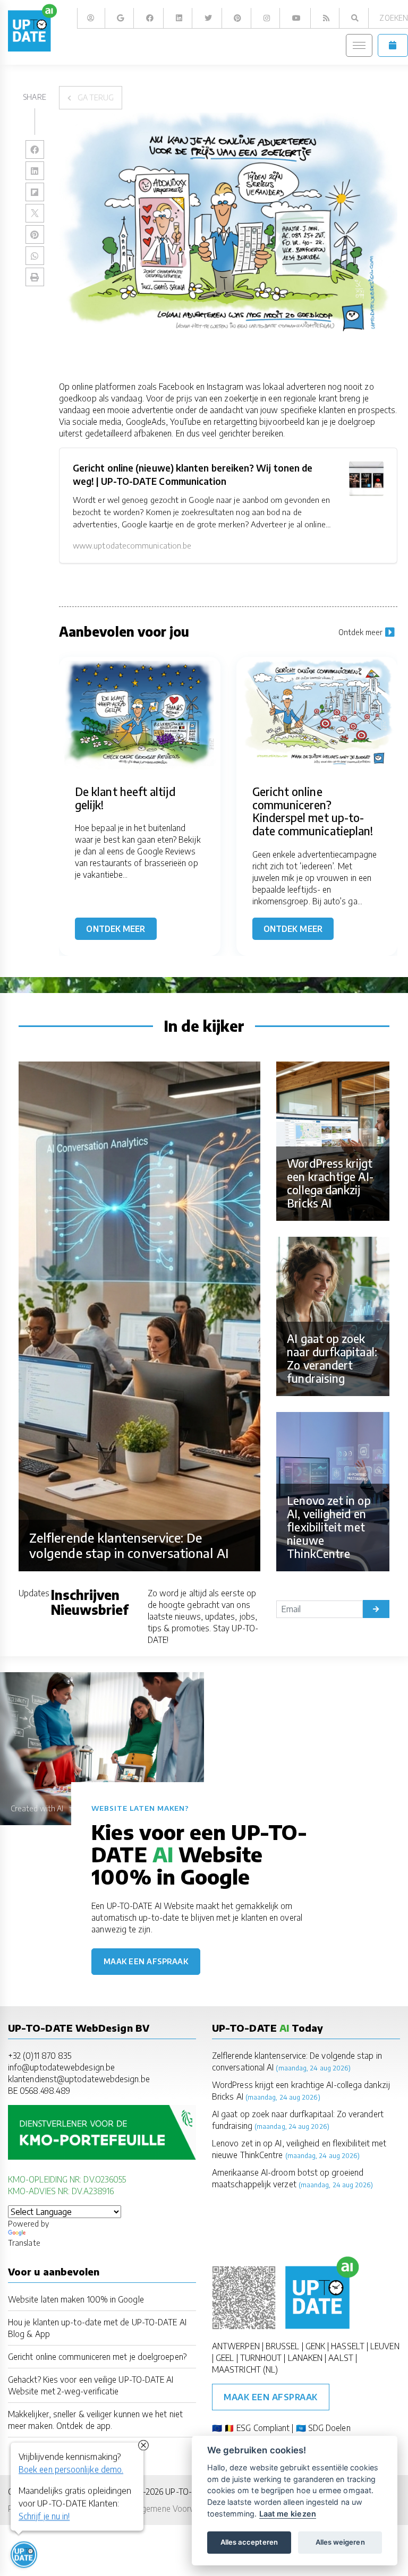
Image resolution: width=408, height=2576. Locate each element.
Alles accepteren (249, 2542)
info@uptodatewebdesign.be (61, 2067)
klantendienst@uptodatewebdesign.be (79, 2079)
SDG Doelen (329, 2428)
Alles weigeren (340, 2542)
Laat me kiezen (288, 2514)
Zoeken (393, 18)
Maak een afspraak (146, 1961)
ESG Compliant (263, 2428)
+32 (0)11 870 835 (40, 2055)
